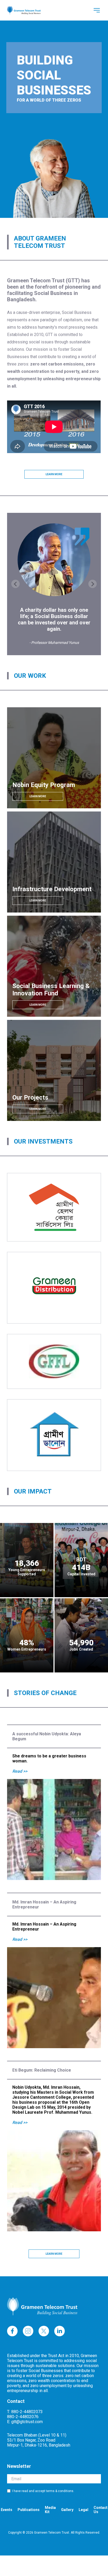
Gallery (67, 2510)
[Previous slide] (15, 584)
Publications (29, 2510)
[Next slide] (93, 584)
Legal (83, 2510)
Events (7, 2510)
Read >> (20, 1771)
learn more (54, 474)
